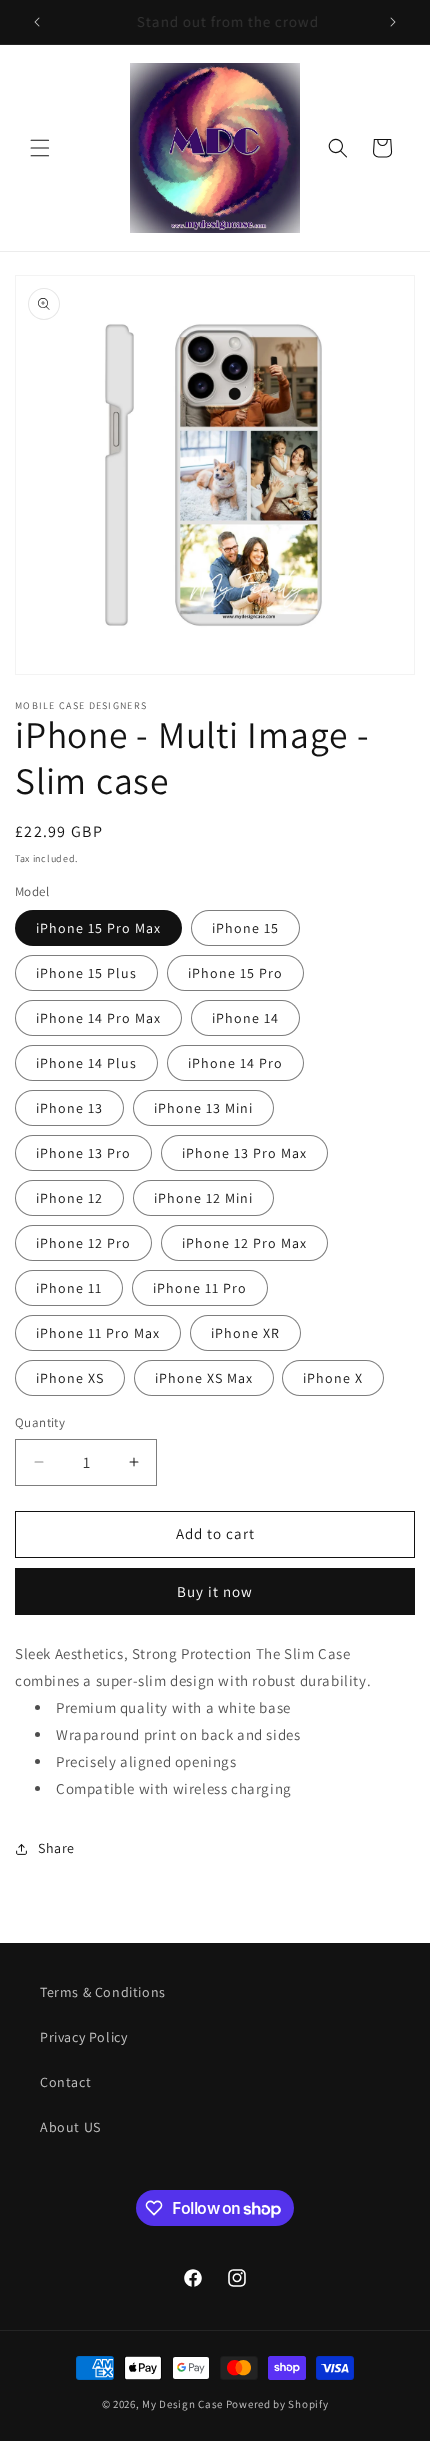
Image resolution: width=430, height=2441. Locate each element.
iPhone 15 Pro (235, 973)
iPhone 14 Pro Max (98, 1018)
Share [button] (56, 1848)
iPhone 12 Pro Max (244, 1243)
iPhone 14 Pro (235, 1063)
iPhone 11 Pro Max (98, 1333)
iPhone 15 (245, 928)
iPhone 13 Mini (203, 1108)
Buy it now (215, 1591)
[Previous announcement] (37, 22)
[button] (40, 148)
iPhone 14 (245, 1018)
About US (70, 2127)
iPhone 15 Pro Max (98, 928)
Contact (65, 2082)
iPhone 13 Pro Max (244, 1153)
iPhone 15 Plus (86, 973)
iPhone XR (245, 1333)
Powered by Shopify (277, 2404)
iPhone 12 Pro (83, 1243)
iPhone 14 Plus (86, 1063)
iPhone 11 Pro (200, 1288)
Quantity (40, 1422)
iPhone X (333, 1378)
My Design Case (182, 2404)
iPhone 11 (69, 1288)
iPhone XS (70, 1378)
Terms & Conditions (103, 1992)
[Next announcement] (393, 22)
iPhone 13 (69, 1108)
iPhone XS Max (204, 1378)
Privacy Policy (83, 2037)
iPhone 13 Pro (83, 1153)
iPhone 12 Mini (203, 1198)
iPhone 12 (69, 1198)
